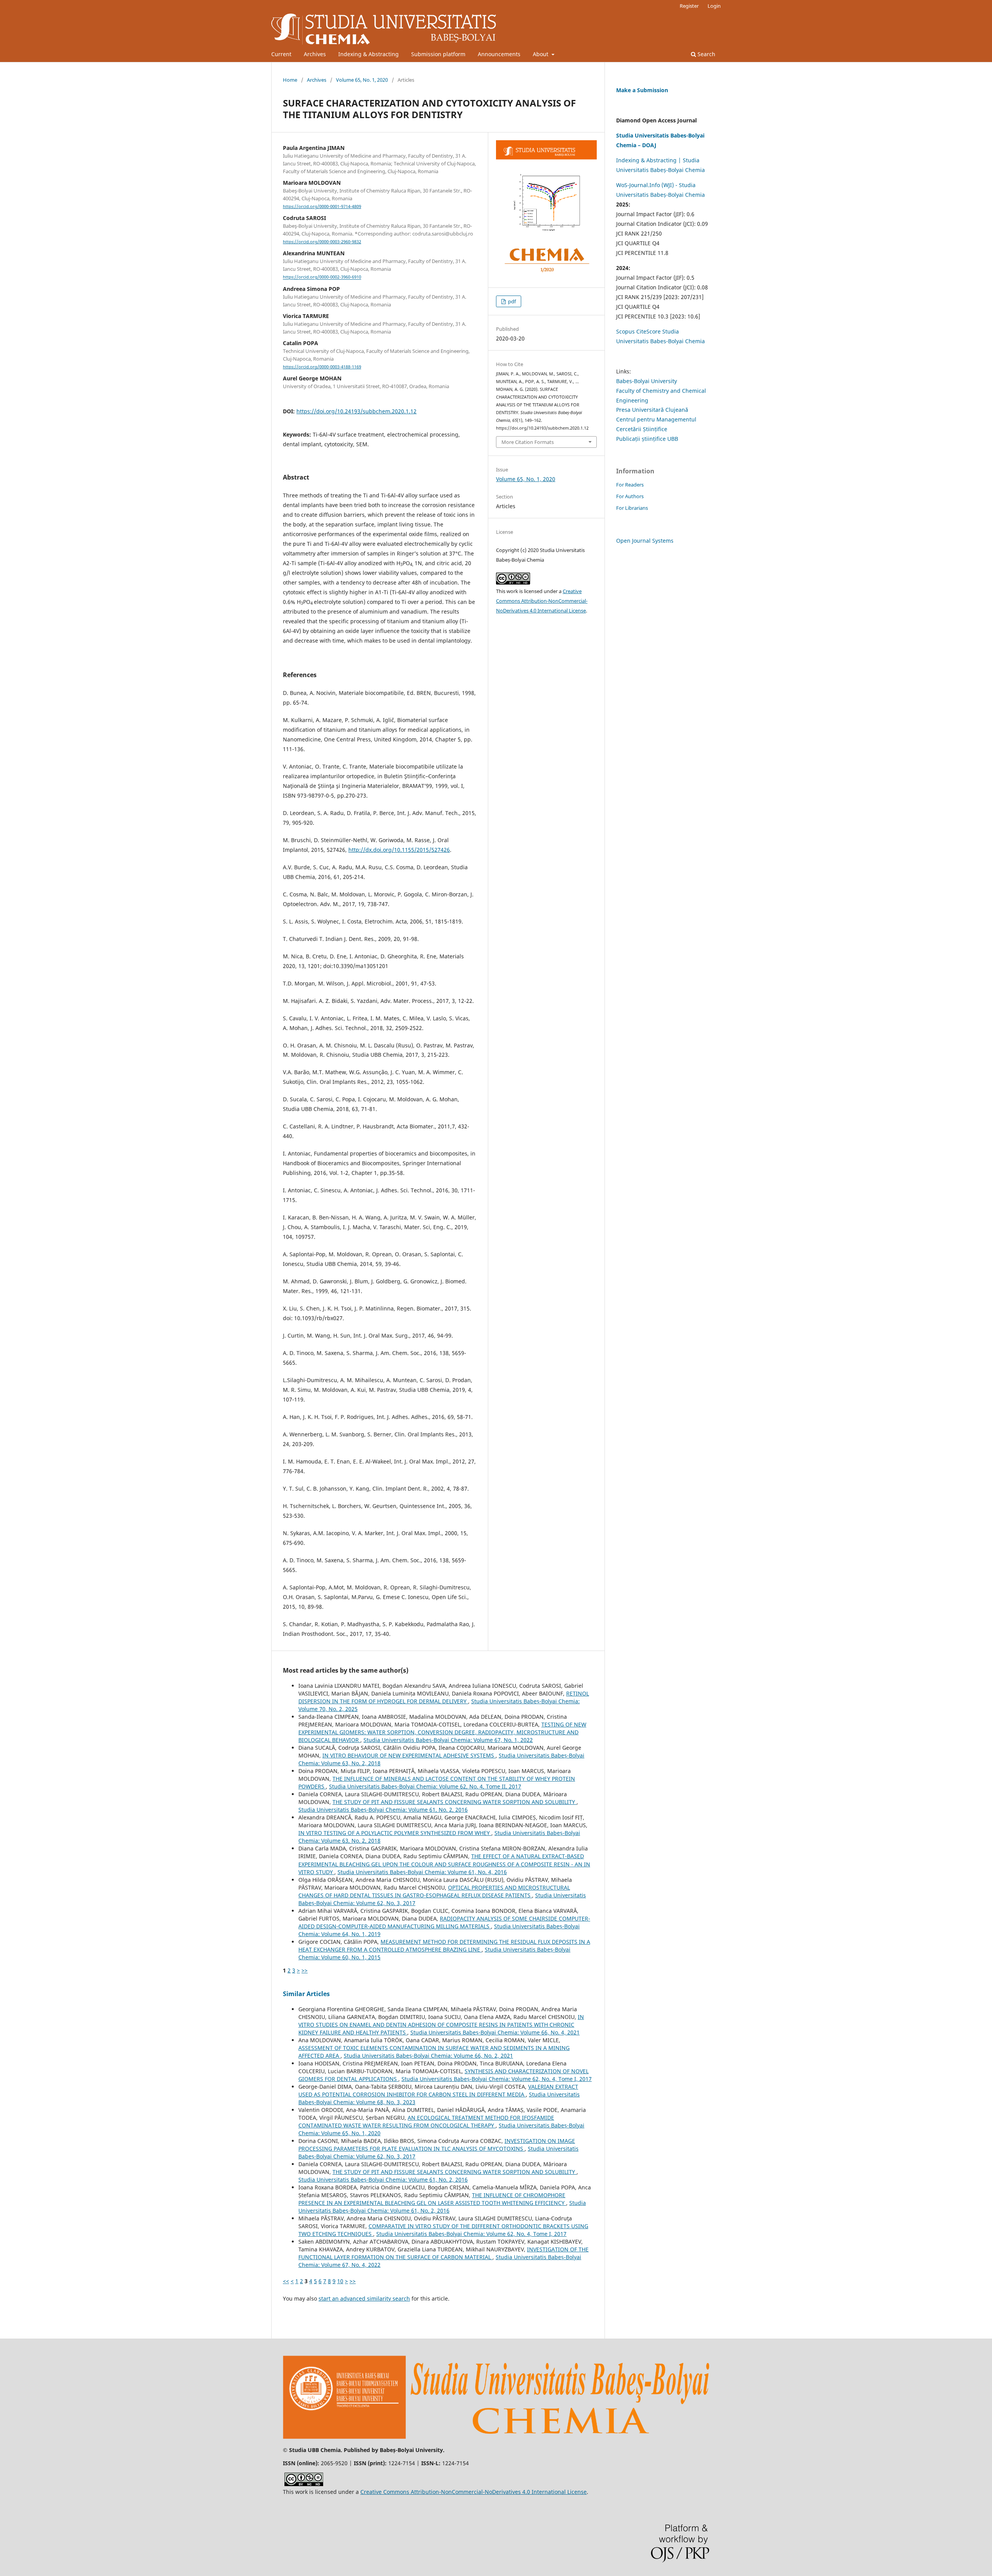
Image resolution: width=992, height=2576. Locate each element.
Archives (315, 54)
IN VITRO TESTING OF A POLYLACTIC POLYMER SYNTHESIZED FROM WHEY (395, 1833)
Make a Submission (642, 90)
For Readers (630, 485)
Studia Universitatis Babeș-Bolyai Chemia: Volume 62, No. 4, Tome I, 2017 (497, 2079)
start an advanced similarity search (364, 2298)
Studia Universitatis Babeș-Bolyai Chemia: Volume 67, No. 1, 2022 (448, 1740)
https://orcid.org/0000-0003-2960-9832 (322, 242)
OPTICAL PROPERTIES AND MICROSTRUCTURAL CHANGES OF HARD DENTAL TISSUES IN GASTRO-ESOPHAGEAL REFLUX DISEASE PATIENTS (434, 1891)
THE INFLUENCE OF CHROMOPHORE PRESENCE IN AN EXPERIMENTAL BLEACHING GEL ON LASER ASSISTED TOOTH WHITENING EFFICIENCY (432, 2199)
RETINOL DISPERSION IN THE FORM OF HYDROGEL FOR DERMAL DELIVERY (444, 1697)
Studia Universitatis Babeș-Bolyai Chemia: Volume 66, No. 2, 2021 (428, 2056)
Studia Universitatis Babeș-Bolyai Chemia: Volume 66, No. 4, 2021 (495, 2032)
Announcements (499, 54)
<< (286, 2281)
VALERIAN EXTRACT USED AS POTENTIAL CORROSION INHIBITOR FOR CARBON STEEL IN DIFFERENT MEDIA (438, 2090)
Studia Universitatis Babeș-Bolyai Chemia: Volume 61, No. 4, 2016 (422, 1872)
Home (290, 80)
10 (340, 2281)
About (541, 54)
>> (305, 1970)
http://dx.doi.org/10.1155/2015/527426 (399, 850)
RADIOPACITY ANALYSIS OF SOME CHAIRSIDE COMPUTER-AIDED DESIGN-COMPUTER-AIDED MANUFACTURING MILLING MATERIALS (444, 1922)
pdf (511, 301)
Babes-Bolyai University (647, 381)
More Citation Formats (528, 442)
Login (714, 6)
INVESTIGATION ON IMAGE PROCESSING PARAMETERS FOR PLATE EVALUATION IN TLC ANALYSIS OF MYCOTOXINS (437, 2145)
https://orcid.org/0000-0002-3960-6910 (322, 277)
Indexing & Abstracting (369, 54)
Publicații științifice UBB (647, 439)
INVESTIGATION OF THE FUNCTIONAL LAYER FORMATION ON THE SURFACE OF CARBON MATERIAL (443, 2253)
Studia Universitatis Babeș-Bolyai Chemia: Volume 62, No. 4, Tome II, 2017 (425, 1786)
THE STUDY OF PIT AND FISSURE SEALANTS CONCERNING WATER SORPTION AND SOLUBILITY (455, 1802)
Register (689, 6)
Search (706, 54)
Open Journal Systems (645, 541)
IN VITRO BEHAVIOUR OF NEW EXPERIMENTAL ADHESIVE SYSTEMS (409, 1755)
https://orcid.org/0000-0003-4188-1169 (322, 367)
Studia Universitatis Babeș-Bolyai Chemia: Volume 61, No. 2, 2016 (383, 1810)
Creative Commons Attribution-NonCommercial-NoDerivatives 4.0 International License (542, 601)
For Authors (630, 496)
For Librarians (632, 508)
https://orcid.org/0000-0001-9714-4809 (322, 206)
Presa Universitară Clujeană (652, 410)
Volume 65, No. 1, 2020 (362, 80)
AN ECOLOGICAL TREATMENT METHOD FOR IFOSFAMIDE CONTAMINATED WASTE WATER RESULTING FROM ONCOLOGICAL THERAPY (426, 2121)
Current (281, 54)
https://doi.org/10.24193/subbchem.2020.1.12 (356, 411)
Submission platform (438, 54)
